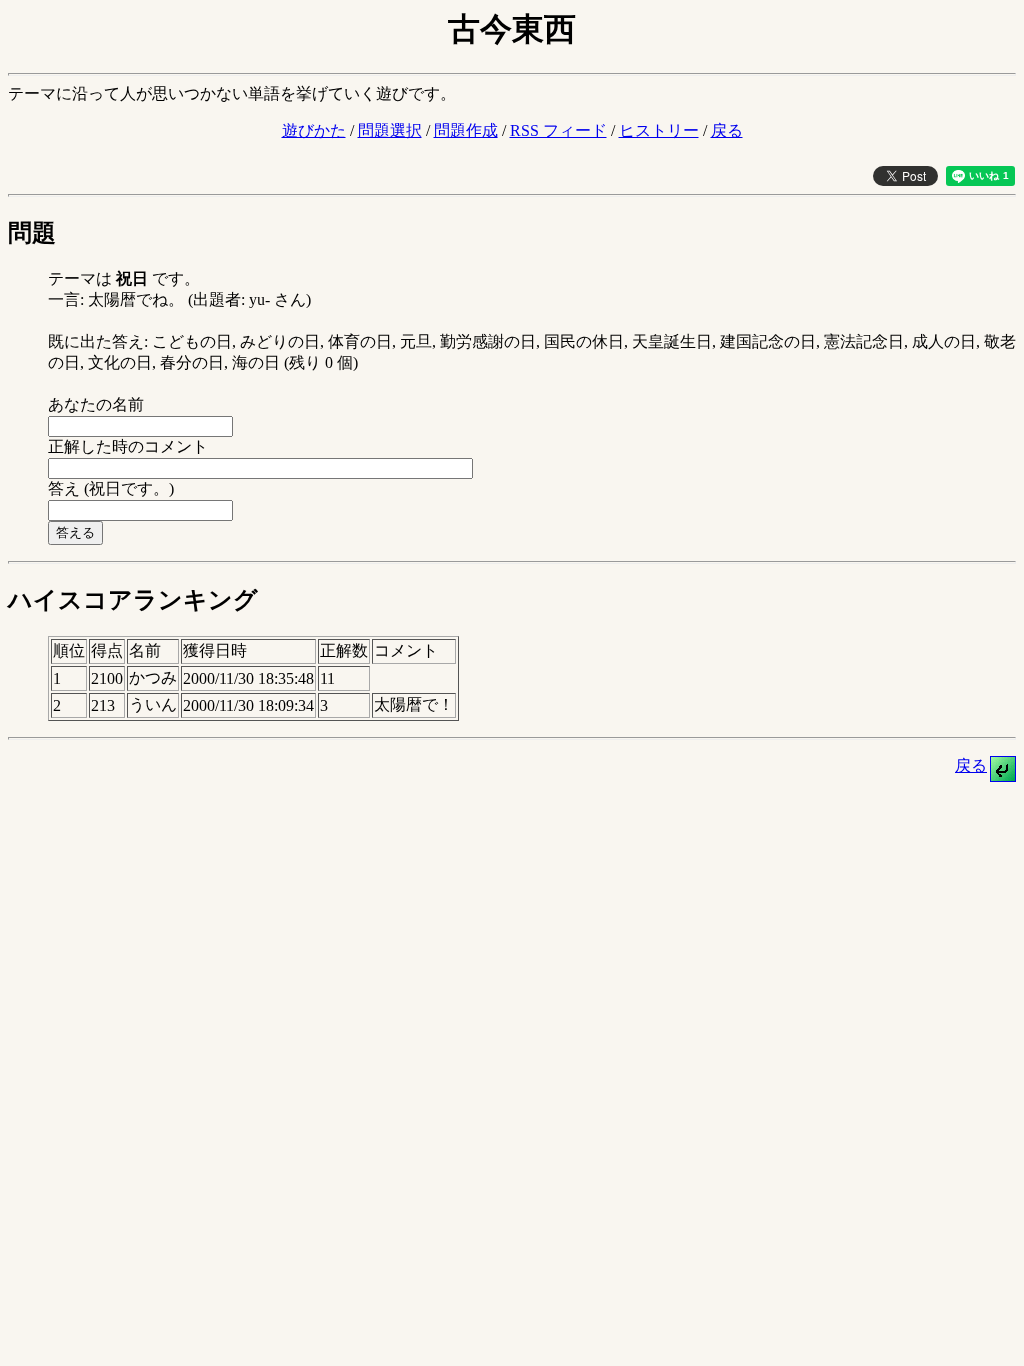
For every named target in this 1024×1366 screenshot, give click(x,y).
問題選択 (390, 130)
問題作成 (466, 130)
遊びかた (314, 130)
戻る (727, 130)
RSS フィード (558, 130)
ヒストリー (659, 130)
